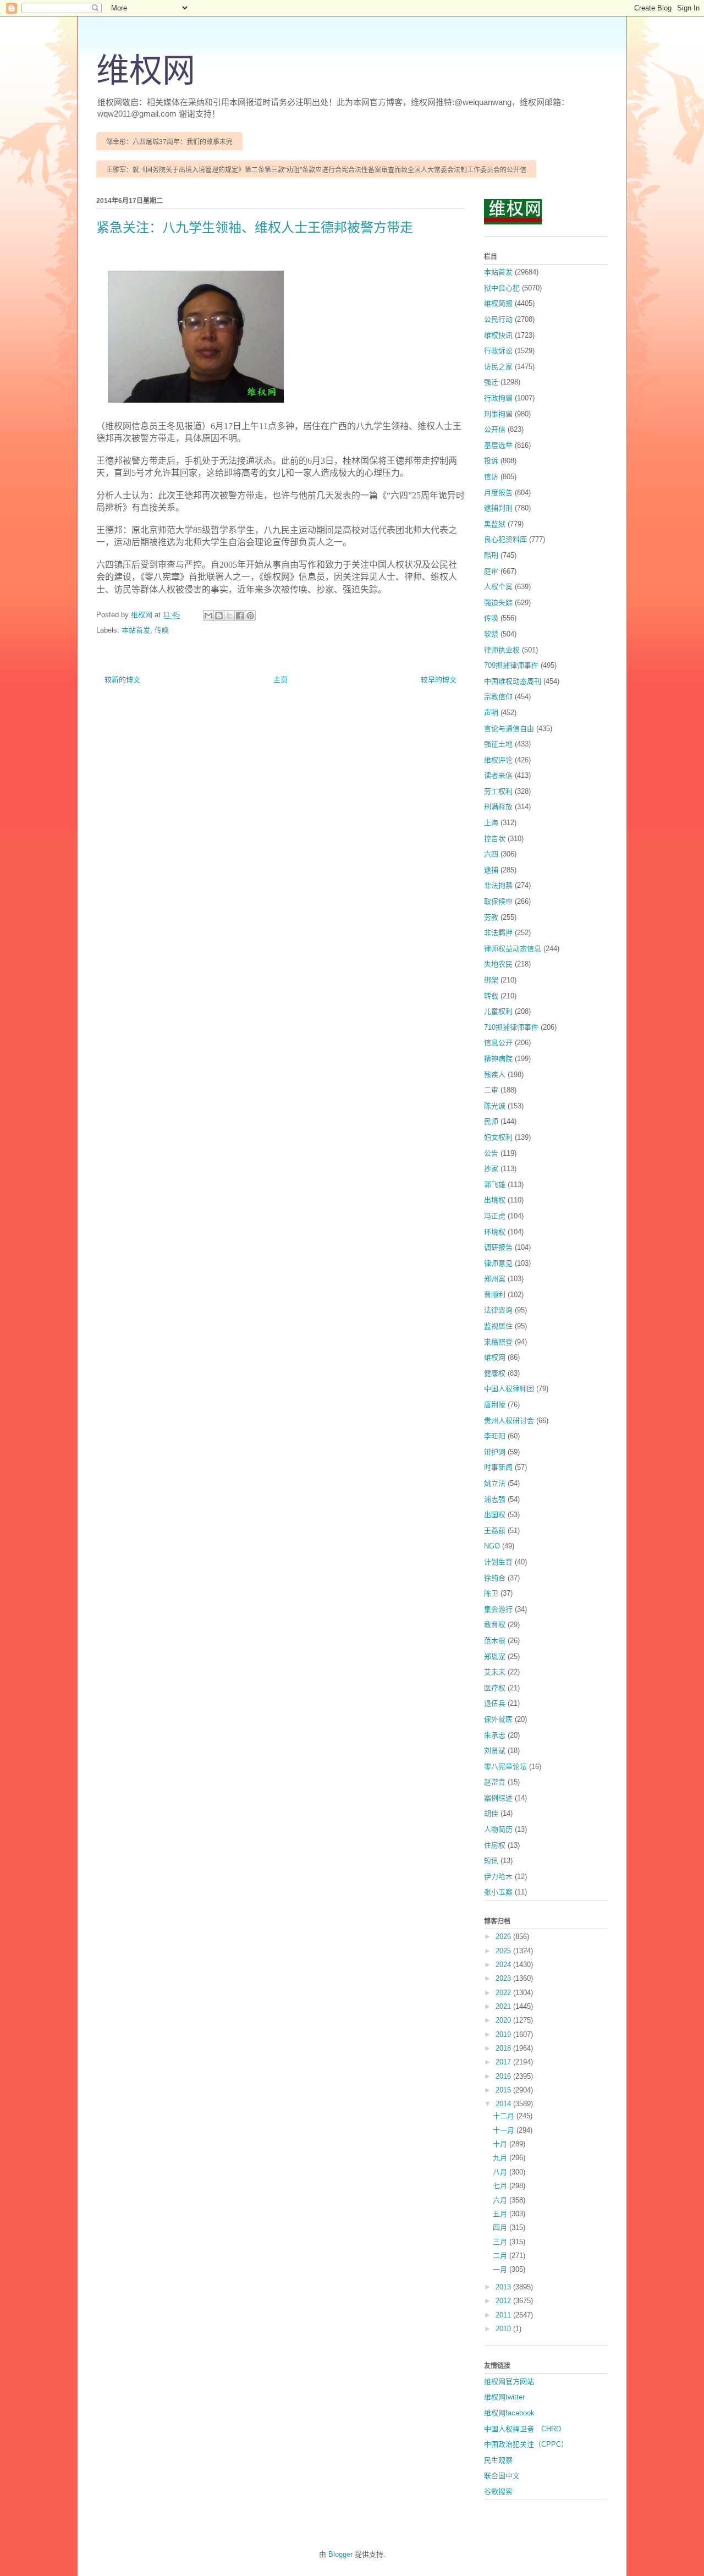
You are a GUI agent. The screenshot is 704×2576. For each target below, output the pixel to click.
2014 (504, 2104)
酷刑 (491, 555)
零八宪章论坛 (505, 1767)
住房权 (495, 1845)
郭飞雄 (495, 1185)
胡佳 (491, 1813)
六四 (491, 854)
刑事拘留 (498, 414)
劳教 (491, 917)
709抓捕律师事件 (511, 665)
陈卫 (491, 1593)
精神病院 (498, 1059)
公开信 (495, 429)
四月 (501, 2228)
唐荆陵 (495, 1405)
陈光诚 (495, 1106)
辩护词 (495, 1452)
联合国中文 (502, 2476)
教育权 (495, 1625)
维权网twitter (504, 2397)
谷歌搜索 (498, 2492)
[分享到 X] (229, 616)
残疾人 (495, 1075)
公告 (491, 1153)
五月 (501, 2214)
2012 (504, 2301)
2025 (504, 1951)
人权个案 (498, 587)
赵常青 (495, 1782)
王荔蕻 (495, 1531)
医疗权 (495, 1688)
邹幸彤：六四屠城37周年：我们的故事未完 (169, 142)
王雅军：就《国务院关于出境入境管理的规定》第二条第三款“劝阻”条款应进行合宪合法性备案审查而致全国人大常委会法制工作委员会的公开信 (316, 170)
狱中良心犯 (502, 288)
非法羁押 (498, 933)
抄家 (491, 1169)
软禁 (491, 634)
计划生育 (498, 1562)
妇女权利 (498, 1137)
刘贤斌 (495, 1751)
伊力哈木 (498, 1877)
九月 (501, 2158)
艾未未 (495, 1672)
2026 (504, 1937)
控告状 (495, 839)
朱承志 (495, 1735)
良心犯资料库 (505, 539)
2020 (504, 2020)
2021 (504, 2006)
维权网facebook (509, 2413)
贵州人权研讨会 (509, 1421)
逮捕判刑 (498, 508)
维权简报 (498, 303)
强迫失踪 (498, 603)
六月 (501, 2200)
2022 (504, 1993)
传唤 (162, 630)
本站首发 (136, 630)
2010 (504, 2329)
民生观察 (498, 2460)
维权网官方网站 (509, 2382)
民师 (491, 1121)
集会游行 (498, 1609)
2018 (504, 2048)
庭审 (491, 571)
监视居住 (498, 1326)
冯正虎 (495, 1216)
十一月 (505, 2130)
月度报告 (498, 493)
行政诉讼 (498, 351)
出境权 (495, 1200)
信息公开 (498, 1043)
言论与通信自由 (509, 729)
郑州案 (495, 1279)
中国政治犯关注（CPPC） (526, 2444)
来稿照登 (498, 1342)
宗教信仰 (498, 697)
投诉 (491, 461)
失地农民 (498, 964)
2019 (504, 2034)
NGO (492, 1546)
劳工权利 (498, 791)
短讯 (491, 1861)
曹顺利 (495, 1295)
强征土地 (498, 744)
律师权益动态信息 (513, 949)
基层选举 (498, 445)
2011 (504, 2315)
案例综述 (498, 1798)
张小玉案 (498, 1892)
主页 (280, 680)
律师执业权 (502, 650)
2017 (504, 2062)
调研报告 (498, 1247)
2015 (504, 2090)
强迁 (491, 382)
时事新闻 (498, 1467)
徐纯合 (495, 1578)
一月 (501, 2269)
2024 (504, 1965)
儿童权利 (498, 1011)
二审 (491, 1090)
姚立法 (495, 1483)
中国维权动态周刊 (513, 681)
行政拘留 (498, 398)
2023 (504, 1978)
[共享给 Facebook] (240, 616)
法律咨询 (498, 1310)
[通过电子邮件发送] (208, 616)
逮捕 (491, 870)
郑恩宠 (495, 1657)
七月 (501, 2186)
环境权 (495, 1232)
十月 (501, 2144)
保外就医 (498, 1719)
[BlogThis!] (219, 616)
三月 (501, 2242)
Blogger (340, 2554)
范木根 (495, 1641)
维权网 (146, 71)
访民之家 (498, 367)
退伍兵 (495, 1703)
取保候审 (498, 901)
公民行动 (498, 319)
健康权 (495, 1373)
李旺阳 (495, 1436)
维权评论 (498, 760)
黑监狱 (495, 524)
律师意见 (498, 1263)
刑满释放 (498, 807)
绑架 (491, 980)
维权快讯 (498, 335)
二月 (501, 2256)
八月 (501, 2172)
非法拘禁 (498, 885)
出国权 (495, 1515)
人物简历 (498, 1829)
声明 (491, 713)
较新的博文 (122, 680)
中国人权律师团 (509, 1389)
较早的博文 (439, 680)
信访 (491, 477)
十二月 (505, 2116)
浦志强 (495, 1499)
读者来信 (498, 775)
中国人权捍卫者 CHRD (522, 2429)
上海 (491, 823)
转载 (491, 996)
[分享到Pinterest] (250, 616)
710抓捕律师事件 (511, 1027)
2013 (504, 2287)
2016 (504, 2076)
